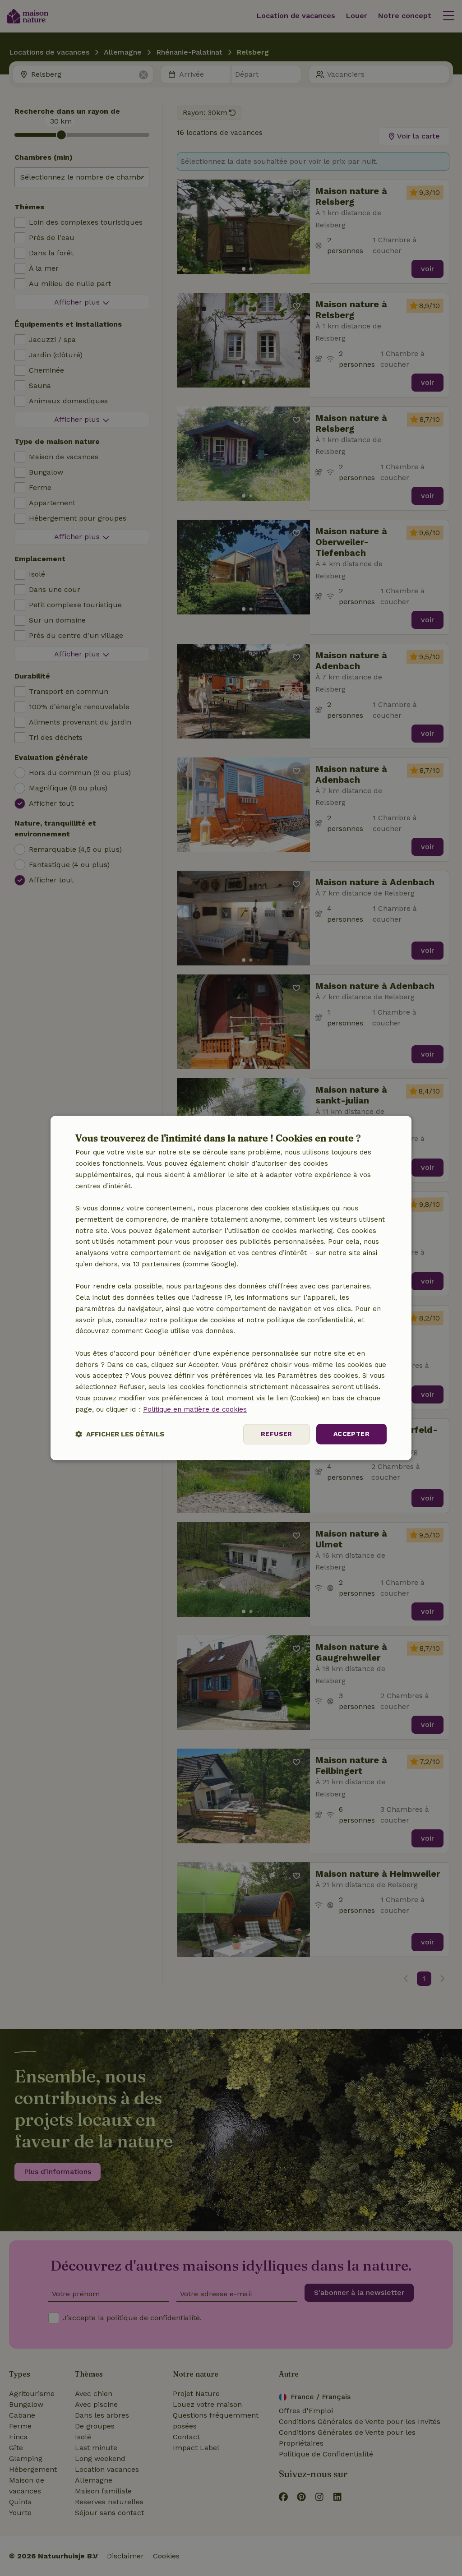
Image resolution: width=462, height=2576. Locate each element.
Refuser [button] (277, 1434)
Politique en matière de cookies (195, 1409)
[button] (120, 1434)
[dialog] (231, 1288)
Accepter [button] (351, 1434)
